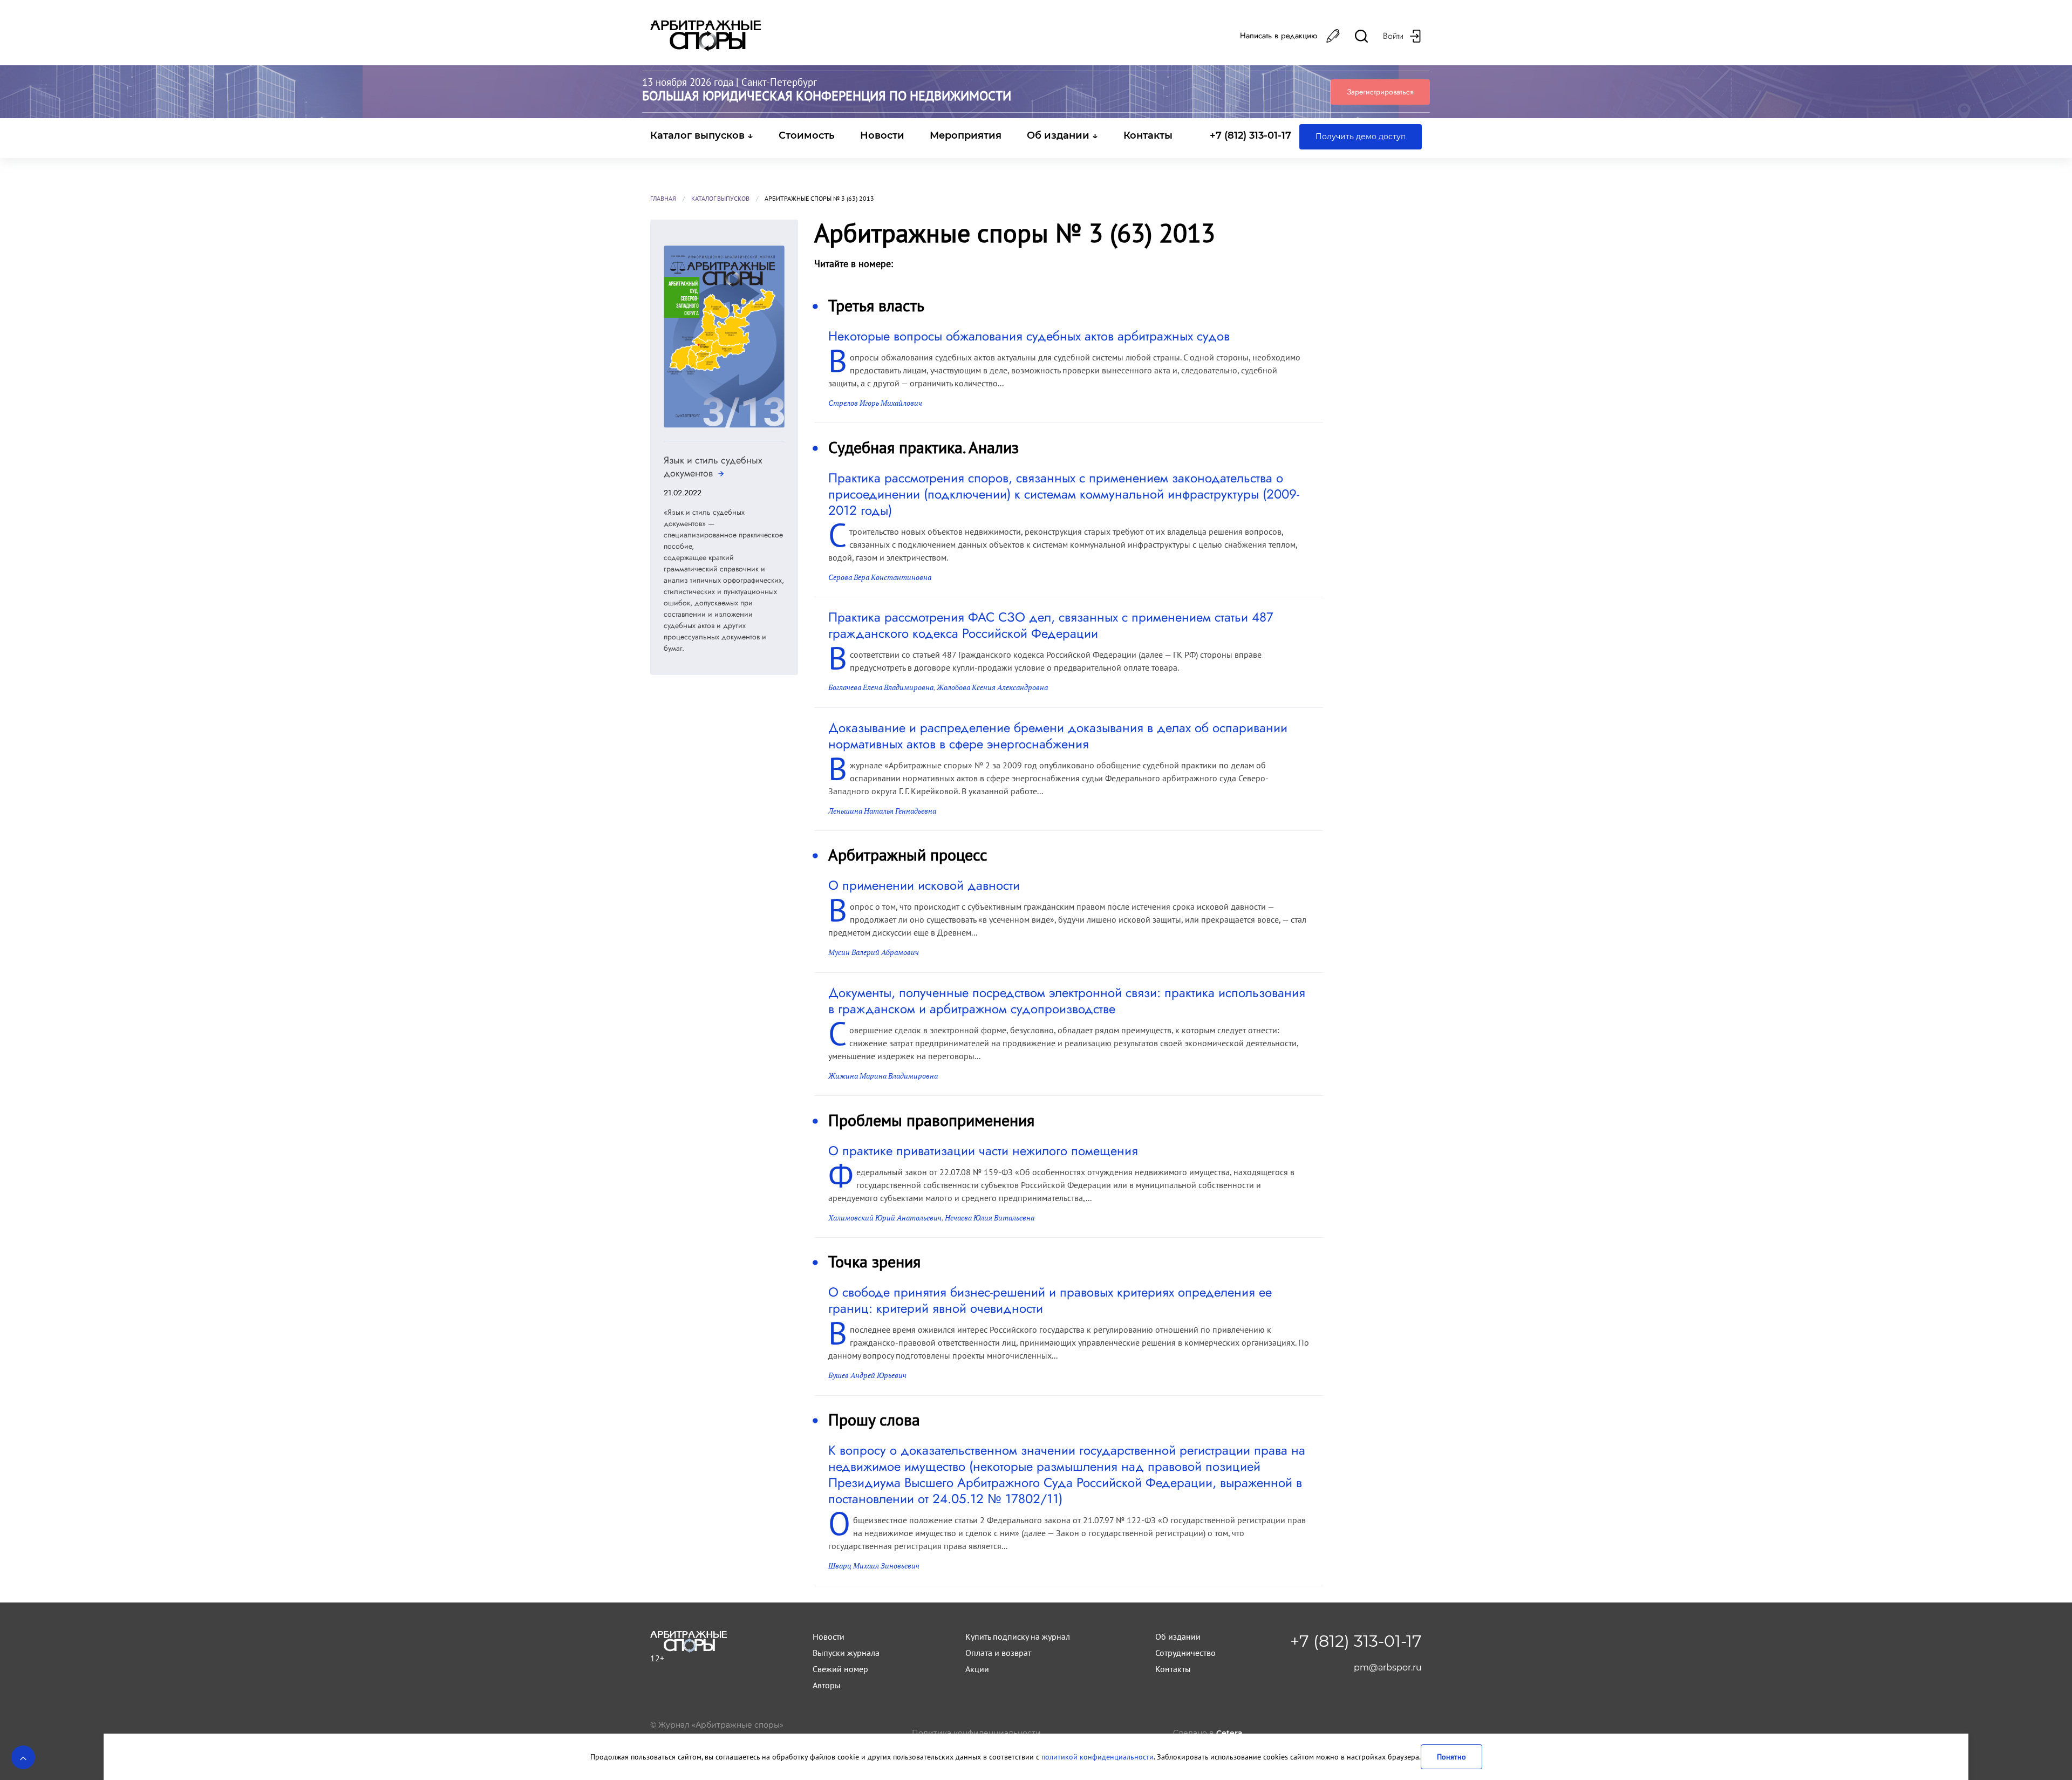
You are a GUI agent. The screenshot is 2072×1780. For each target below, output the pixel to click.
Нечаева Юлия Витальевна (990, 1218)
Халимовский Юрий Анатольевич (885, 1218)
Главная (663, 198)
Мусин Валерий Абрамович (874, 952)
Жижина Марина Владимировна (883, 1076)
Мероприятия (966, 135)
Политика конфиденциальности (976, 1733)
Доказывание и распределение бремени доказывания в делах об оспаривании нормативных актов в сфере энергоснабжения (1058, 736)
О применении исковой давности (924, 885)
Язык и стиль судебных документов (713, 467)
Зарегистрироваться (1380, 92)
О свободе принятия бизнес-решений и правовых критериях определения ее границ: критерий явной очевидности (1050, 1300)
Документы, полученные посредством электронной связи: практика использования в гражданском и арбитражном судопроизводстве (1067, 1001)
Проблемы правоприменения (931, 1120)
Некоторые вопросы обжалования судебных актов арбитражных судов (1029, 336)
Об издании (1178, 1636)
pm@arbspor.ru (1388, 1668)
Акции (977, 1669)
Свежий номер (840, 1669)
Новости (882, 135)
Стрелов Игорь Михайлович (875, 403)
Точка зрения (874, 1261)
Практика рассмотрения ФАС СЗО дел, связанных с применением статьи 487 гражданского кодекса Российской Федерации (1051, 625)
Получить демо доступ (1361, 137)
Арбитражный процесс (908, 854)
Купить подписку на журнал (1018, 1636)
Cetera (1229, 1733)
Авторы (827, 1685)
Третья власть (876, 305)
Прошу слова (874, 1419)
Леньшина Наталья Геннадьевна (882, 811)
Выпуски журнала (846, 1653)
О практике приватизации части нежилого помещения (983, 1151)
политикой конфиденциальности (1098, 1757)
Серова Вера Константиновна (880, 577)
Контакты (1148, 135)
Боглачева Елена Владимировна (881, 687)
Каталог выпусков (720, 198)
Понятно (1451, 1757)
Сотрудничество (1185, 1653)
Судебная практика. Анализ (923, 447)
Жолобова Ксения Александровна (992, 687)
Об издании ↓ (1062, 135)
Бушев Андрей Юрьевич (867, 1375)
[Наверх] (23, 1757)
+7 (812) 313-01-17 (1250, 135)
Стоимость (807, 135)
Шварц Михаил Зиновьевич (874, 1566)
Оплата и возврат (998, 1653)
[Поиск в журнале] (1361, 36)
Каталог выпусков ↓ (702, 135)
